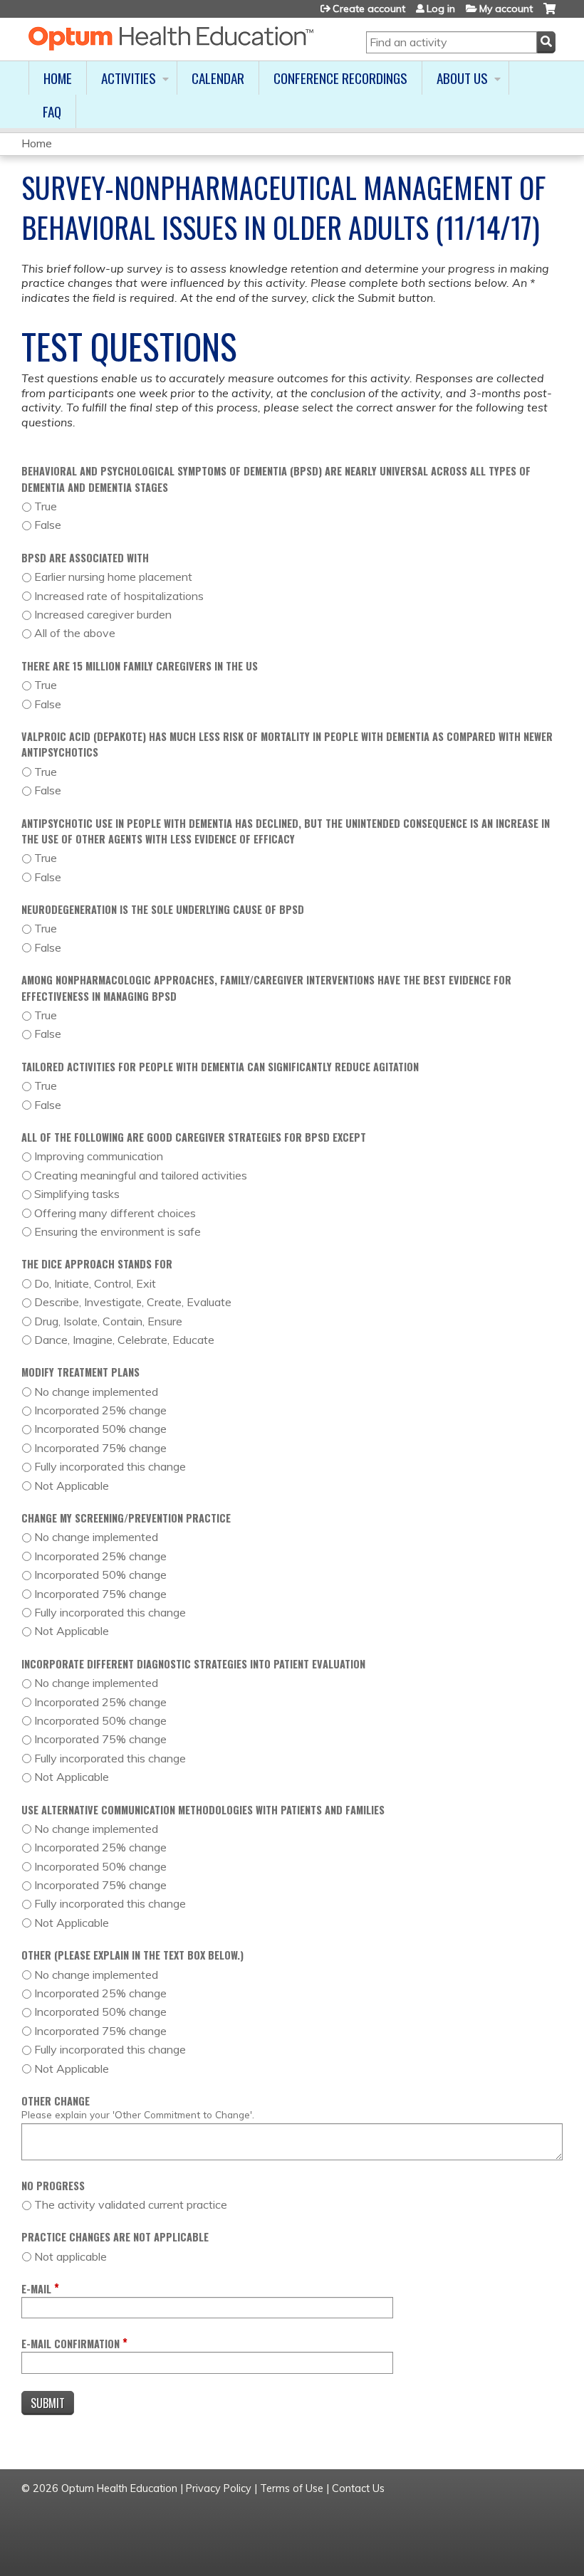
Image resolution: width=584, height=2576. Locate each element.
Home (58, 78)
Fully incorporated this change (110, 1466)
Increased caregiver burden (103, 614)
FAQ (52, 111)
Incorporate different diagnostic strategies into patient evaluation (193, 1664)
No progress (53, 2186)
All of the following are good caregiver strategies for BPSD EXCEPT (194, 1137)
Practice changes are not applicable (115, 2237)
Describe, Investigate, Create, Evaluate (133, 1302)
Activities (129, 78)
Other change (56, 2101)
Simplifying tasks (77, 1194)
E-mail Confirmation (71, 2344)
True (46, 506)
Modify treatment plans (80, 1372)
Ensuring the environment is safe (118, 1231)
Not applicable (71, 2256)
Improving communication (99, 1156)
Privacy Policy (219, 2488)
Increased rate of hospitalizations (119, 596)
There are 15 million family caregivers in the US (140, 666)
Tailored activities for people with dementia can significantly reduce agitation (220, 1067)
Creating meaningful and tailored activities (141, 1175)
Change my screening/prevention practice (126, 1518)
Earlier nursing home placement (113, 577)
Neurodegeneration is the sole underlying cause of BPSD (163, 909)
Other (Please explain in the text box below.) (132, 1955)
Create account (369, 9)
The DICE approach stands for (97, 1264)
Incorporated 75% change (100, 1448)
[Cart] (549, 14)
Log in (441, 9)
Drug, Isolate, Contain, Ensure (108, 1321)
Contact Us (358, 2488)
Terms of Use (292, 2488)
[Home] (171, 38)
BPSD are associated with (85, 558)
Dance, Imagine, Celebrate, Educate (124, 1340)
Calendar (218, 78)
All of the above (75, 633)
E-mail (36, 2289)
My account (506, 9)
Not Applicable (72, 1486)
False (48, 525)
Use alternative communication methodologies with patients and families (203, 1810)
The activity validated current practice (131, 2204)
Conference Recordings (340, 78)
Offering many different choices (115, 1213)
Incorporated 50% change (100, 1429)
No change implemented (96, 1392)
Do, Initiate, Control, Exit (95, 1283)
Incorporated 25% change (100, 1410)
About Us (462, 78)
